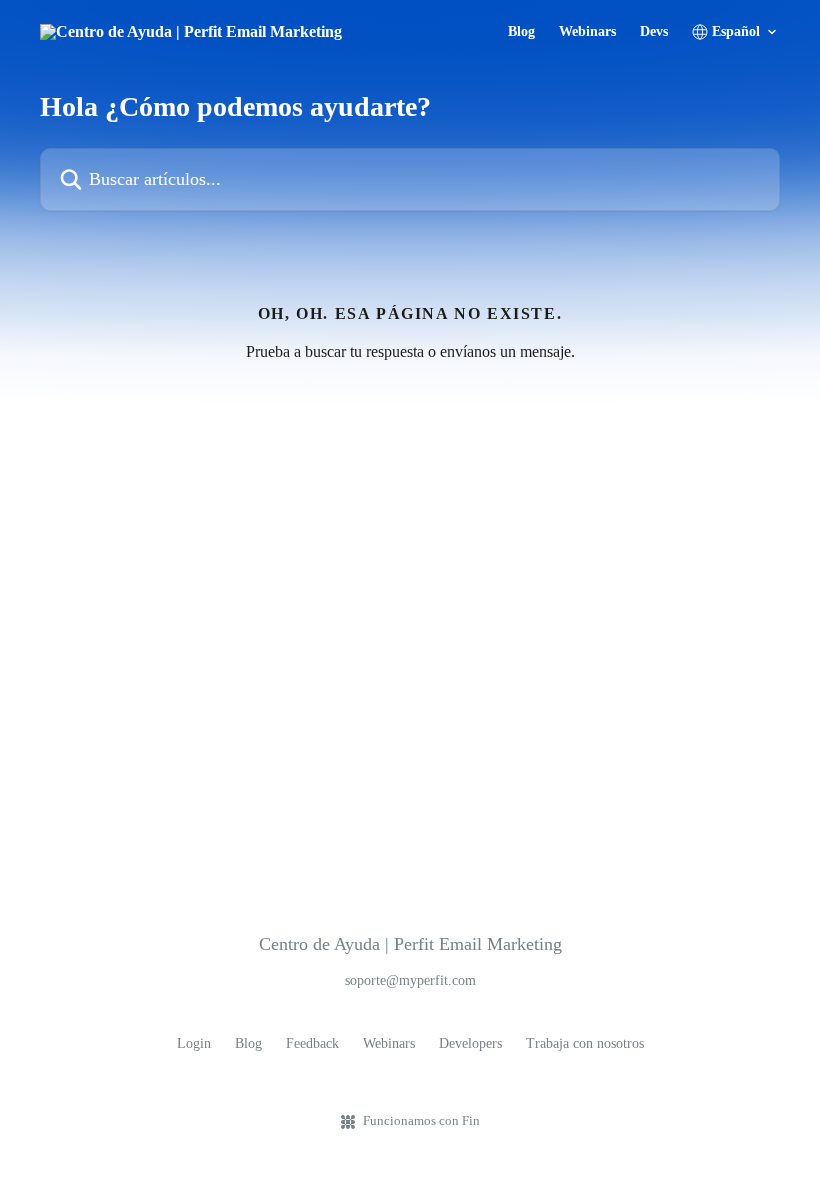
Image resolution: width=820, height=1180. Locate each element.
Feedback (312, 1043)
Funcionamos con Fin (421, 1120)
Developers (470, 1043)
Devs (654, 32)
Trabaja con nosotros (585, 1043)
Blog (521, 32)
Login (194, 1043)
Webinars (587, 32)
